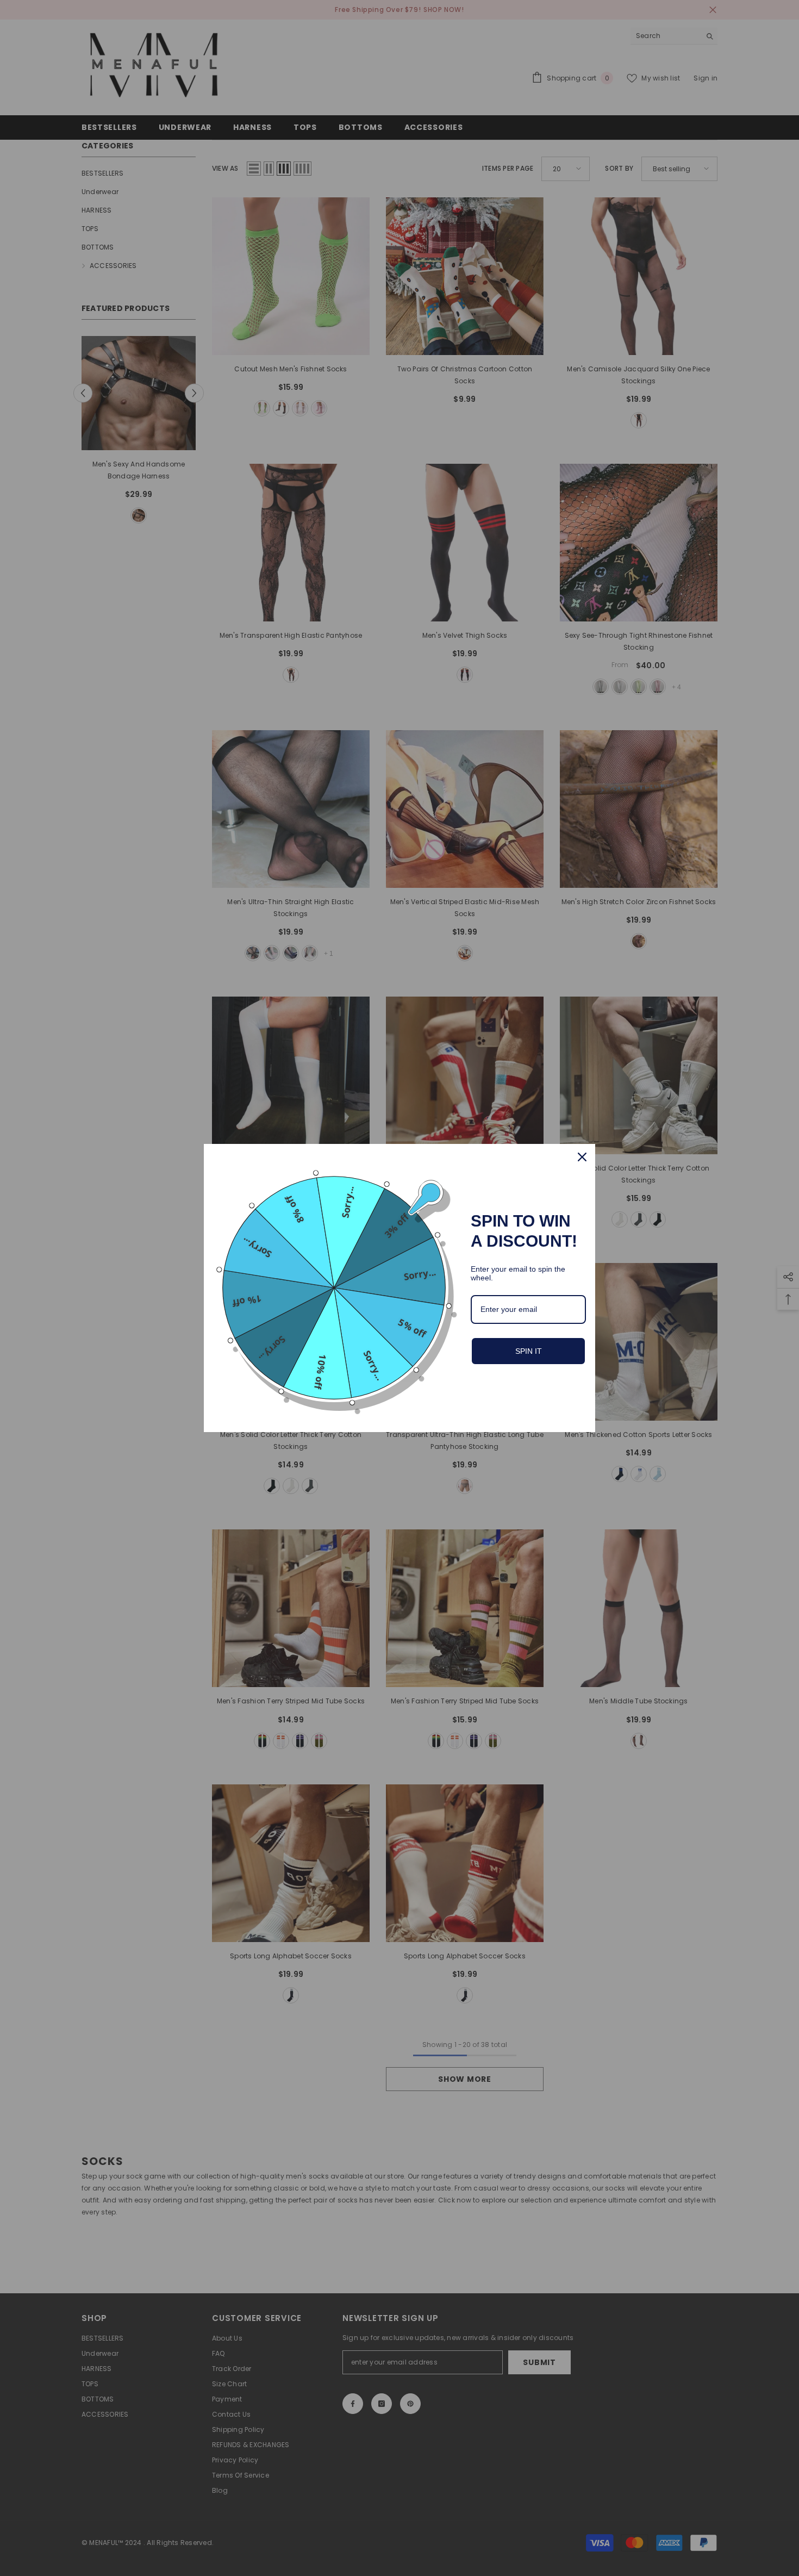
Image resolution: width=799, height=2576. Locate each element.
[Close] (582, 1157)
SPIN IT (529, 1351)
